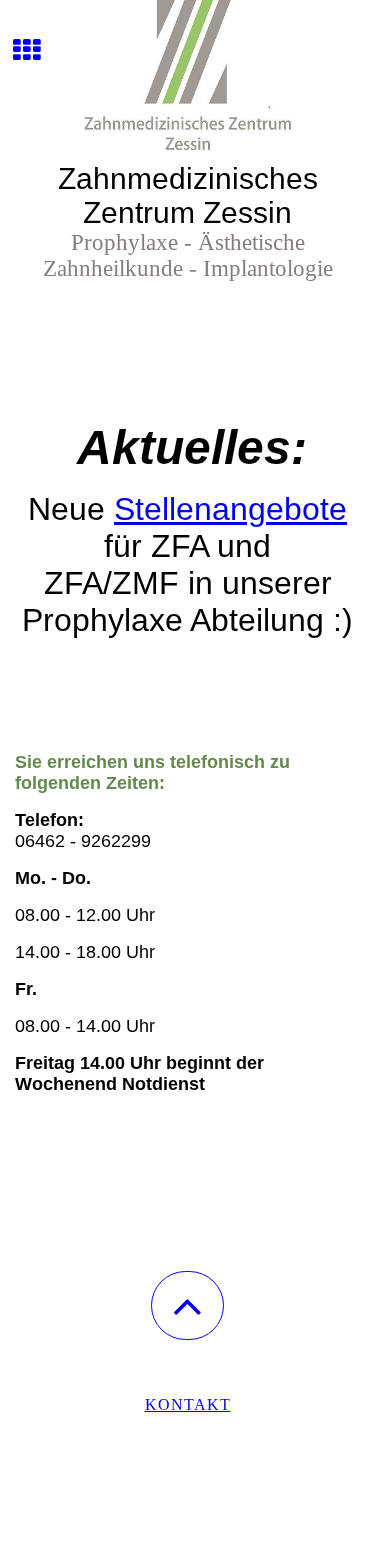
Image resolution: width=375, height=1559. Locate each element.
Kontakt (188, 1404)
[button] (187, 1305)
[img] (187, 75)
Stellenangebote (230, 509)
